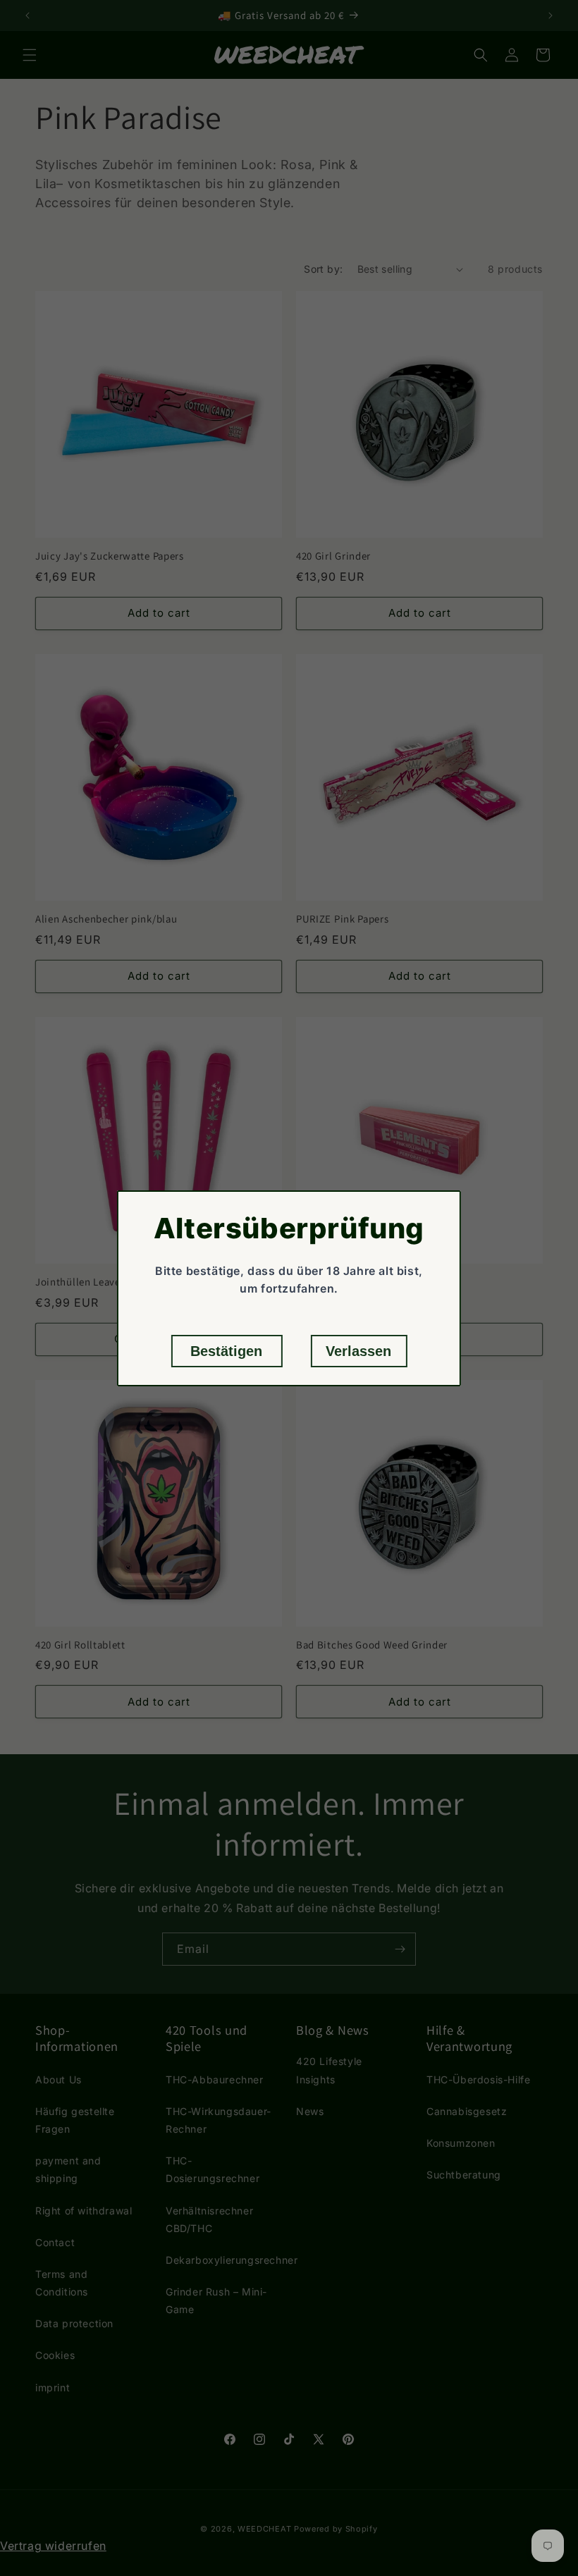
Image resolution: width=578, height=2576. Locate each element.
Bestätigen (226, 1351)
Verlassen (358, 1351)
